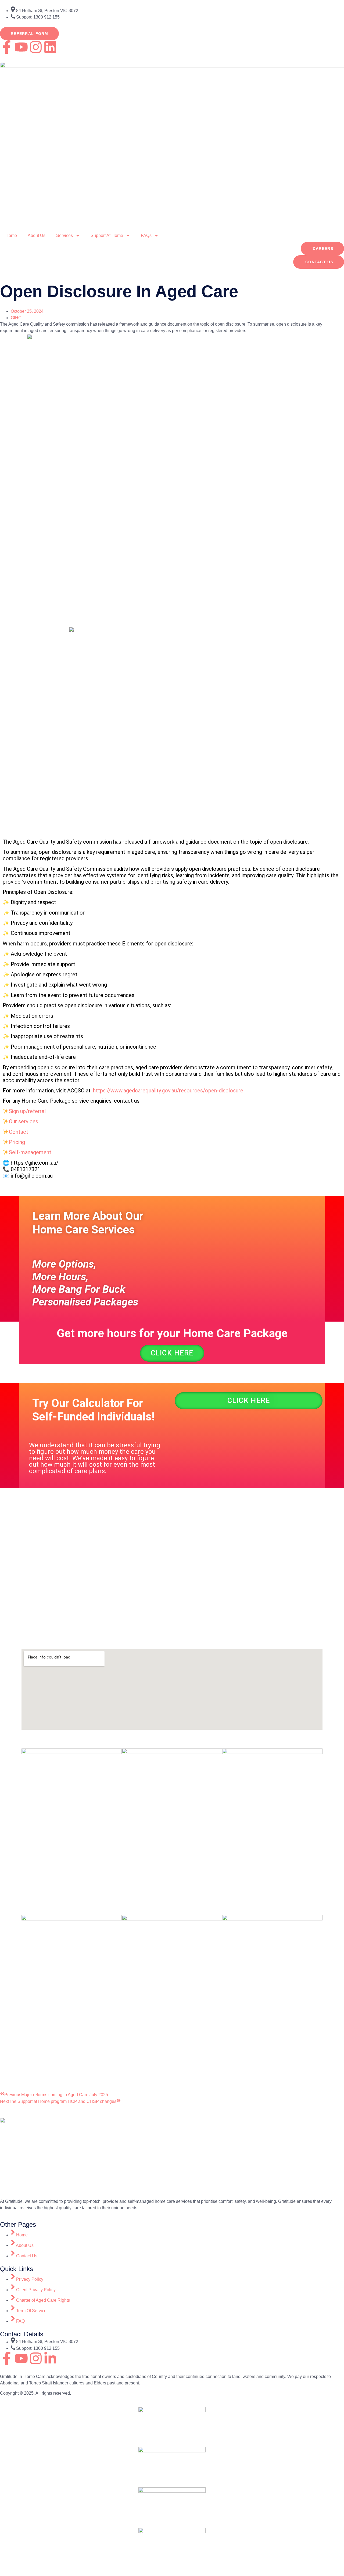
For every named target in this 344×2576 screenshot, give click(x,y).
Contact (19, 1132)
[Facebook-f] (7, 47)
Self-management (30, 1152)
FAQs (146, 235)
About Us (37, 235)
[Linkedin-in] (50, 2358)
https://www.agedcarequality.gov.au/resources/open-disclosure (168, 1091)
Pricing (17, 1142)
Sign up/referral (27, 1111)
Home (11, 235)
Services (64, 235)
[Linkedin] (50, 47)
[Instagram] (36, 47)
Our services (24, 1121)
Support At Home (107, 235)
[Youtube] (21, 47)
